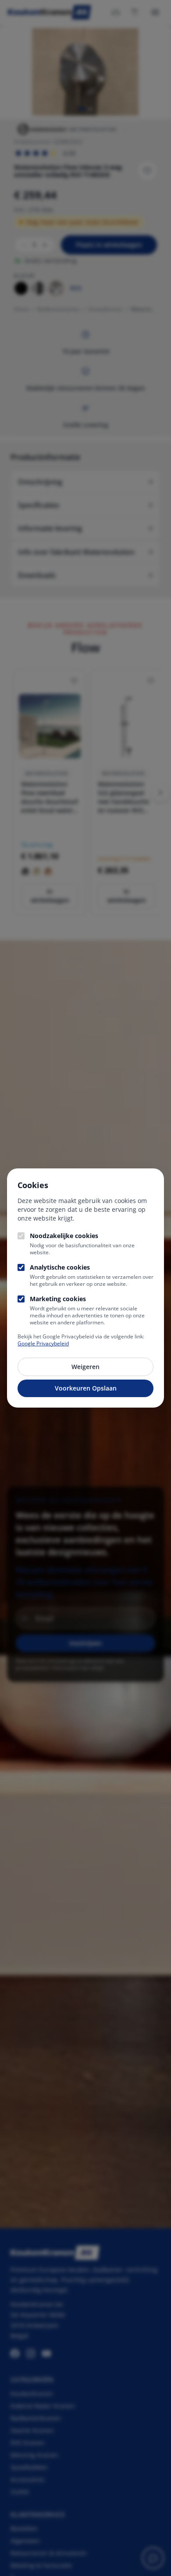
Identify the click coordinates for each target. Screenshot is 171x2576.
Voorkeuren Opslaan (86, 1388)
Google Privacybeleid (43, 1343)
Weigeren (85, 1367)
